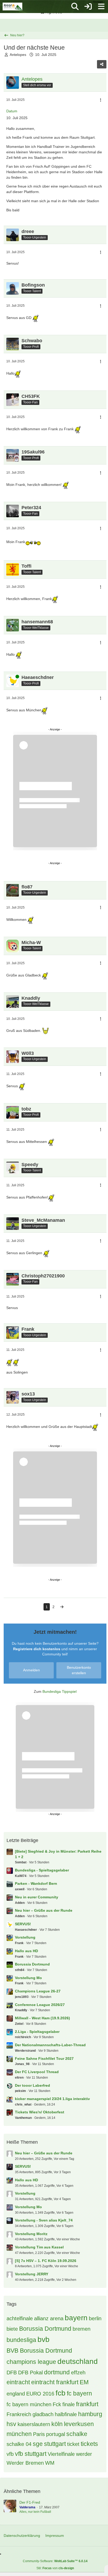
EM (84, 2382)
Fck (57, 2404)
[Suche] (75, 7)
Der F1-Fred (30, 2502)
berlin (95, 2318)
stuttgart (55, 2444)
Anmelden (31, 1670)
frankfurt (87, 2404)
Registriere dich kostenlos (37, 1649)
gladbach (43, 2414)
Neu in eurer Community (37, 1897)
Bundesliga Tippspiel (60, 1691)
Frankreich (19, 2414)
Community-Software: (55, 2561)
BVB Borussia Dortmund (39, 2351)
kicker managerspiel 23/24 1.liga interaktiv (52, 2099)
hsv (11, 2424)
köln (57, 2424)
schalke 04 (19, 2444)
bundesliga (21, 2340)
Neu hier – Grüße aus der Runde (44, 1910)
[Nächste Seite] (62, 1607)
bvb (44, 2339)
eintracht (18, 2382)
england (16, 2394)
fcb (61, 2393)
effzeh (78, 2373)
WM (50, 2463)
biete (12, 2329)
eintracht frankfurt (55, 2382)
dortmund (57, 2372)
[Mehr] (101, 100)
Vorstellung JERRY (32, 2274)
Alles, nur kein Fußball (35, 2512)
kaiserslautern (34, 2424)
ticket (73, 2444)
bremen (82, 2329)
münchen (19, 2434)
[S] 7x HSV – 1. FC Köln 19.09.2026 (46, 2261)
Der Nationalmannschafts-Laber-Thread (50, 2045)
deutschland (78, 2361)
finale (69, 2404)
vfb (10, 2454)
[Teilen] (102, 64)
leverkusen (79, 2424)
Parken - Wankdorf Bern (36, 1883)
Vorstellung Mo (28, 1978)
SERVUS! (23, 1924)
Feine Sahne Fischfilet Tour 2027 (44, 2059)
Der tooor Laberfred (33, 2085)
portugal (56, 2434)
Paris (39, 2434)
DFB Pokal (30, 2373)
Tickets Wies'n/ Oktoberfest (40, 2112)
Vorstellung (25, 1937)
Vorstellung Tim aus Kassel (39, 2247)
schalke (77, 2434)
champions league (31, 2362)
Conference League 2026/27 (40, 2005)
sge (38, 2444)
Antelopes (18, 55)
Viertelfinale (61, 2454)
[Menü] (101, 7)
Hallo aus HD (26, 1951)
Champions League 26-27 (38, 1991)
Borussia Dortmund (32, 1964)
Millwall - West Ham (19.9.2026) (42, 2018)
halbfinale (66, 2414)
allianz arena (49, 2318)
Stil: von (55, 2568)
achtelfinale (20, 2318)
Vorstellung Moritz (31, 2234)
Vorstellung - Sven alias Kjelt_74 (44, 2220)
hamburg (90, 2414)
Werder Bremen (25, 2463)
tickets (89, 2444)
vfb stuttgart (31, 2454)
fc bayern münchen (29, 2404)
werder (84, 2454)
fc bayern (79, 2393)
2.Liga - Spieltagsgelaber (37, 2032)
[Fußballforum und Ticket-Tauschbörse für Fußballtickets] (12, 7)
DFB (12, 2373)
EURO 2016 (40, 2394)
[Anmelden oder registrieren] (88, 7)
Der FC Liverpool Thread (37, 2072)
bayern (76, 2318)
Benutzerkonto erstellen (79, 1670)
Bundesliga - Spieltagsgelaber (42, 1870)
